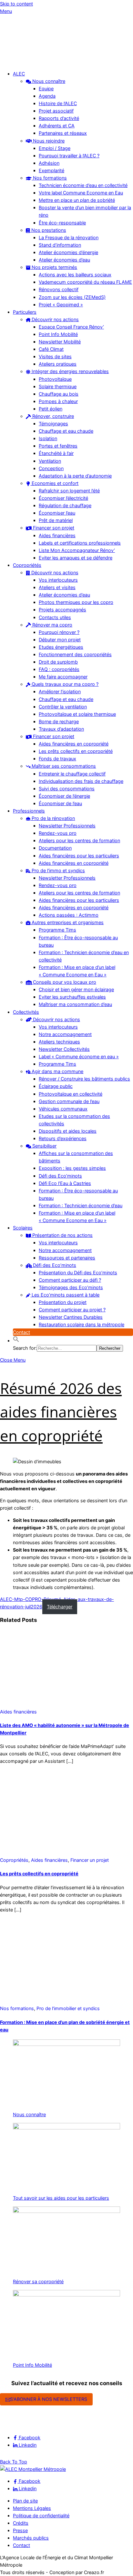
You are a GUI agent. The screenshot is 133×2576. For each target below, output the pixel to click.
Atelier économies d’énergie (68, 252)
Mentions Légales (32, 2508)
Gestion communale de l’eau (69, 1101)
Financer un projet (90, 1860)
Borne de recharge (59, 721)
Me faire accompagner (63, 677)
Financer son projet (53, 528)
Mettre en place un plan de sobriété (77, 200)
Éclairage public (56, 1086)
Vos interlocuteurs (58, 580)
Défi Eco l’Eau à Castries (65, 1183)
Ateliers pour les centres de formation (79, 840)
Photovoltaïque (55, 379)
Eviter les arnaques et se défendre (76, 558)
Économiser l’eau (57, 513)
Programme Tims (57, 930)
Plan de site (25, 2501)
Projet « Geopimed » (61, 305)
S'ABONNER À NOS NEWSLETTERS (49, 2399)
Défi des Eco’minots (60, 1176)
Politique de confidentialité (41, 2516)
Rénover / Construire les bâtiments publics (84, 1079)
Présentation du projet (63, 1302)
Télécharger (60, 1607)
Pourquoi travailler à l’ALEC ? (69, 156)
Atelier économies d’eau (64, 260)
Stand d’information (60, 245)
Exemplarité (51, 170)
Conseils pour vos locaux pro (64, 982)
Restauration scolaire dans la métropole (82, 1324)
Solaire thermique (58, 386)
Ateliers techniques (59, 1042)
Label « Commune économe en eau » (79, 1056)
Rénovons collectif (59, 289)
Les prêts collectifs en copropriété (76, 751)
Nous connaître (48, 81)
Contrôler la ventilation (63, 707)
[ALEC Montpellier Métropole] (19, 61)
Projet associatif (56, 111)
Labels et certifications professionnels (80, 543)
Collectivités (26, 1012)
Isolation (48, 438)
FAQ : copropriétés (59, 669)
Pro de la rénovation (53, 818)
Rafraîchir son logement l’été (69, 491)
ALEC (19, 74)
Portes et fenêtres (58, 446)
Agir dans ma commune (57, 1071)
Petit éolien (51, 409)
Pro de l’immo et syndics (58, 870)
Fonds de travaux (57, 759)
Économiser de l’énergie (64, 796)
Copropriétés (27, 565)
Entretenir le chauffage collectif (72, 774)
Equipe (46, 89)
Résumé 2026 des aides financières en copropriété (61, 1412)
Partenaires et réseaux (63, 133)
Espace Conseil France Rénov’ (71, 327)
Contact (21, 1332)
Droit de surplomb (58, 662)
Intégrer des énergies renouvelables (70, 371)
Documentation (55, 848)
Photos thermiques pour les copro (76, 602)
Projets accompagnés (62, 610)
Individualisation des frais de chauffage (81, 781)
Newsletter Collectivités (64, 1049)
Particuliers (25, 312)
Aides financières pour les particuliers (79, 856)
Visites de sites (55, 356)
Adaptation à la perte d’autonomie (75, 476)
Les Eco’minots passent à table (65, 1295)
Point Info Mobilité (58, 334)
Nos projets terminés (54, 267)
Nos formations (49, 178)
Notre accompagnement (65, 1034)
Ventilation (50, 461)
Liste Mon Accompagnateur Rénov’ (77, 550)
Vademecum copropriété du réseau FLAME (85, 282)
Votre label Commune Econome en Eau (81, 193)
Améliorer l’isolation (60, 691)
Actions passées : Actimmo (69, 915)
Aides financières (57, 535)
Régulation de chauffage (65, 505)
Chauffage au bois (59, 394)
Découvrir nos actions (55, 319)
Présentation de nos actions (62, 1235)
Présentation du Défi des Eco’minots (78, 1273)
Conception (51, 468)
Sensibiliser (44, 1146)
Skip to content (16, 4)
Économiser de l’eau (60, 803)
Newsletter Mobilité (60, 342)
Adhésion (49, 163)
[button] (16, 1341)
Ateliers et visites (57, 587)
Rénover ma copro (52, 625)
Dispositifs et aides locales (68, 1131)
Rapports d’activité (59, 118)
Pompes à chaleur (58, 401)
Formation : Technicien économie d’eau (81, 1205)
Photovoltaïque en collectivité (71, 1094)
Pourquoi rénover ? (59, 632)
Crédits (21, 2523)
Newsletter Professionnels (67, 826)
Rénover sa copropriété (38, 2281)
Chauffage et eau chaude (66, 431)
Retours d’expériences (63, 1138)
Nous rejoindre (48, 141)
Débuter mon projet (60, 640)
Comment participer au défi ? (70, 1280)
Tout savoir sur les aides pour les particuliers (61, 2198)
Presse (20, 2530)
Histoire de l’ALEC (58, 103)
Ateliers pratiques (58, 364)
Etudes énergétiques (61, 647)
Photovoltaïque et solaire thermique (77, 714)
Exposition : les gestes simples (72, 1168)
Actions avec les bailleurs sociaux (75, 275)
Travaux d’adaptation (61, 729)
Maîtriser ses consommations (63, 766)
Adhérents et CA (57, 126)
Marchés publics (31, 2538)
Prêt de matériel (56, 520)
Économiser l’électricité (63, 498)
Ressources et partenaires (67, 1258)
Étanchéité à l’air (56, 453)
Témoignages (53, 424)
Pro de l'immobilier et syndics (68, 2008)
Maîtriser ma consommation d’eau (75, 1004)
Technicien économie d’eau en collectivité (83, 185)
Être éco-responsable (62, 223)
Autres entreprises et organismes (67, 922)
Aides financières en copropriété (74, 744)
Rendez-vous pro (58, 833)
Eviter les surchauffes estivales (72, 997)
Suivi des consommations (67, 789)
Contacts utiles (55, 617)
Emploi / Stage (55, 148)
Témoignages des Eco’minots (71, 1287)
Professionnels (29, 811)
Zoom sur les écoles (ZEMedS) (72, 297)
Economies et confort (54, 483)
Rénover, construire (52, 416)
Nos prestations (48, 230)
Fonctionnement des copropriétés (75, 654)
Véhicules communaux (63, 1109)
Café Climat (51, 349)
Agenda (47, 96)
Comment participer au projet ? (72, 1310)
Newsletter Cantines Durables (71, 1317)
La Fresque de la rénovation (69, 237)
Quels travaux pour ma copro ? (64, 684)
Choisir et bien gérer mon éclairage (76, 989)
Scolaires (23, 1228)
